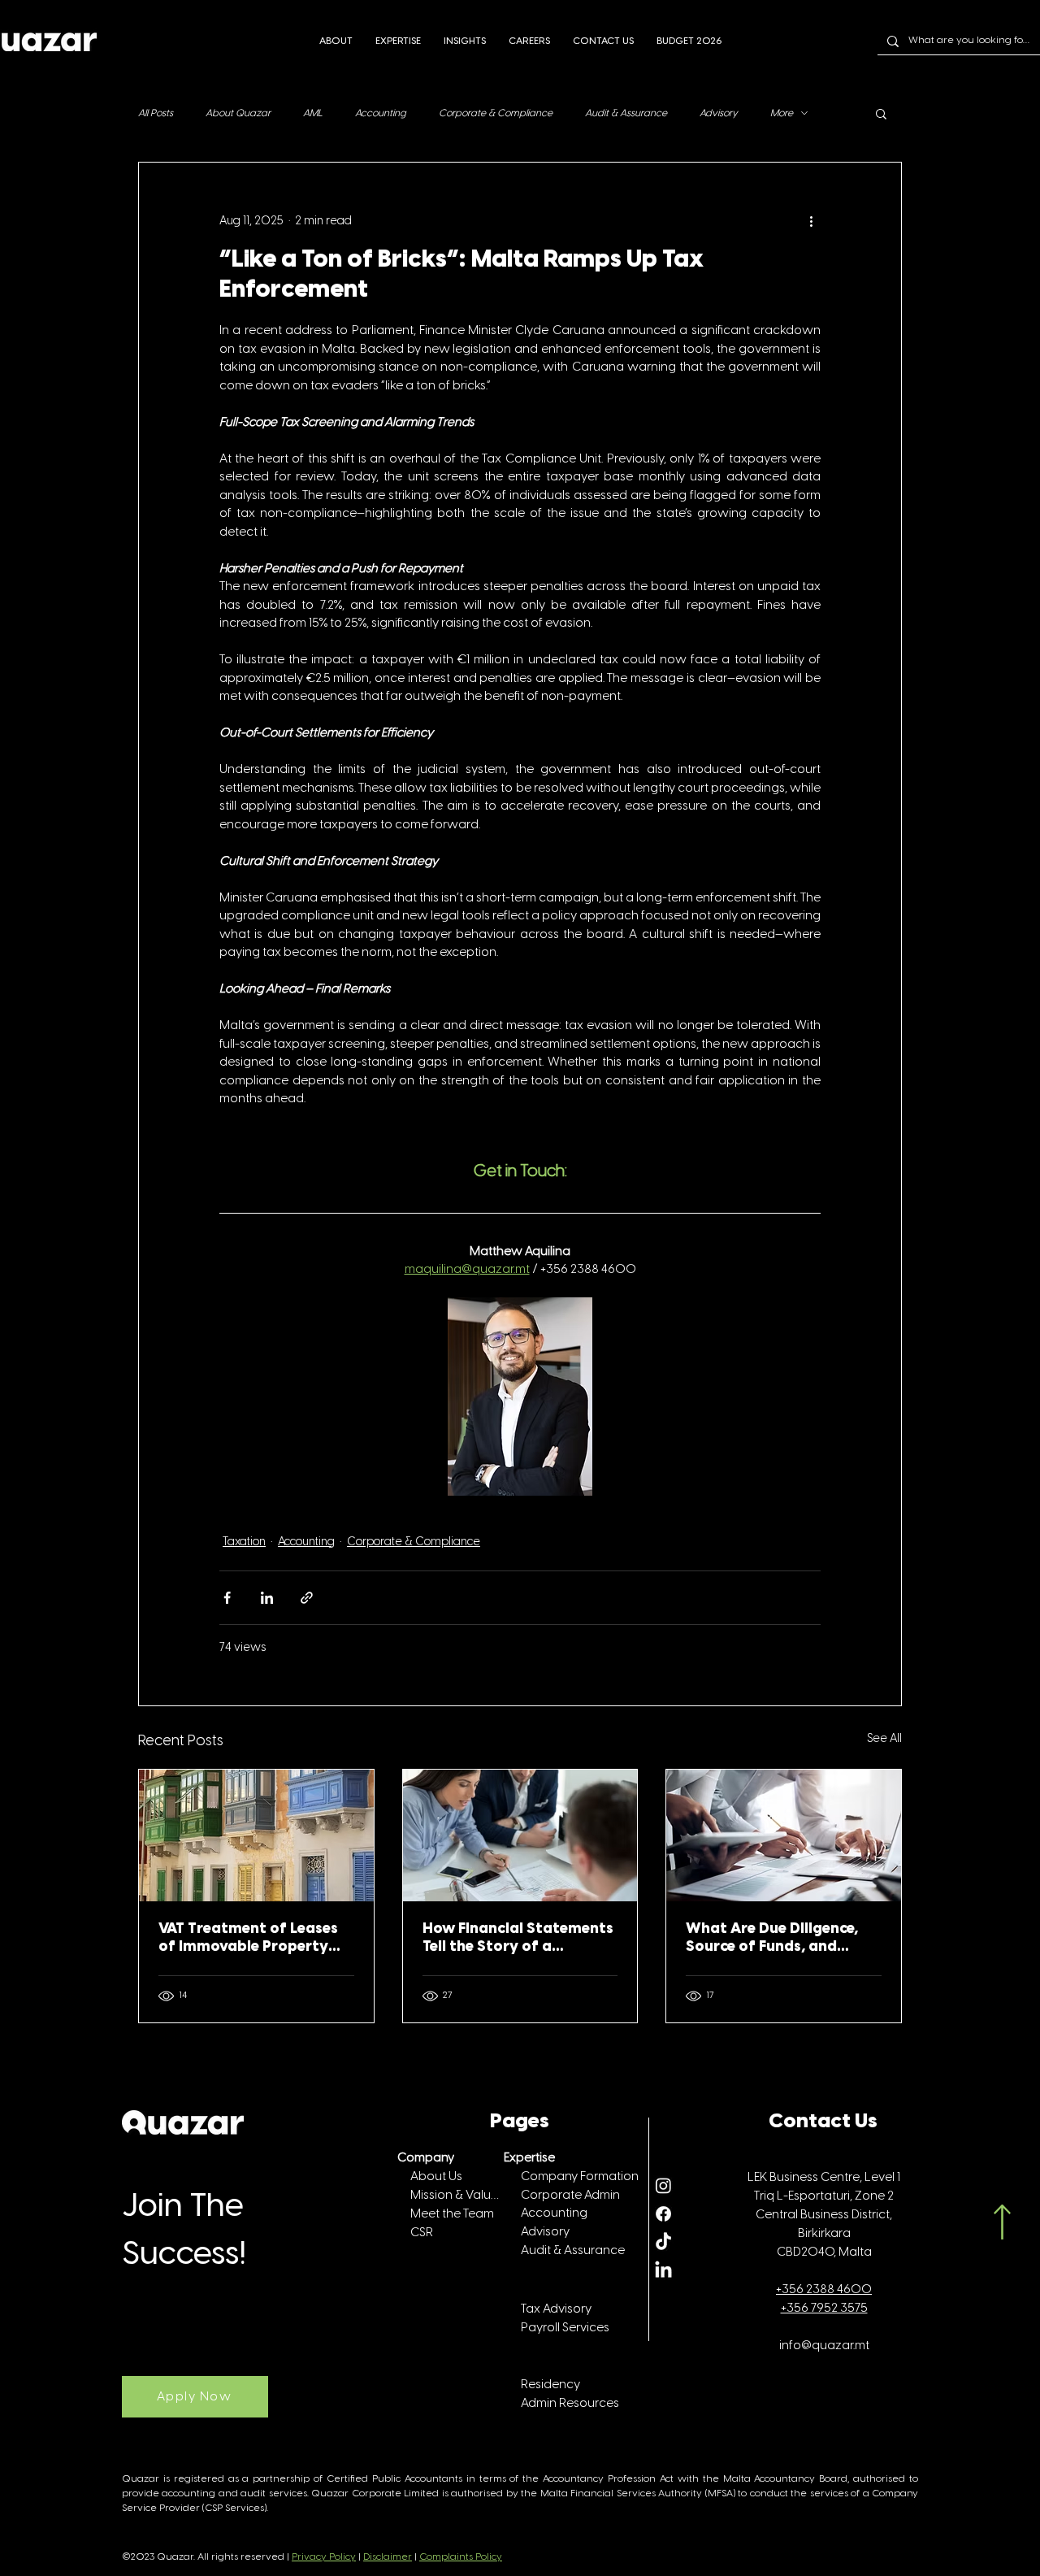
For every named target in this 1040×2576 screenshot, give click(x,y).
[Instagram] (663, 2185)
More (782, 113)
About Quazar (238, 113)
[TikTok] (663, 2242)
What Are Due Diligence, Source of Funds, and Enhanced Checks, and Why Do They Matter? (783, 1939)
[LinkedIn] (663, 2271)
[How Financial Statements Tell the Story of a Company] (520, 1835)
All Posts (156, 113)
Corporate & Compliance (496, 113)
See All (884, 1739)
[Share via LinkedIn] (267, 1598)
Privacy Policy (324, 2557)
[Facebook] (663, 2214)
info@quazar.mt (824, 2346)
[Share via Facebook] (227, 1598)
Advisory (719, 113)
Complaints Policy (461, 2557)
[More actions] (811, 221)
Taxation (244, 1542)
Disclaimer (388, 2557)
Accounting (381, 113)
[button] (881, 113)
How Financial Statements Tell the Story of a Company (518, 1939)
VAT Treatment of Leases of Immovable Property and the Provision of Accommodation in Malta (251, 1939)
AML (313, 113)
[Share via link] (307, 1598)
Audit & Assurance (626, 113)
